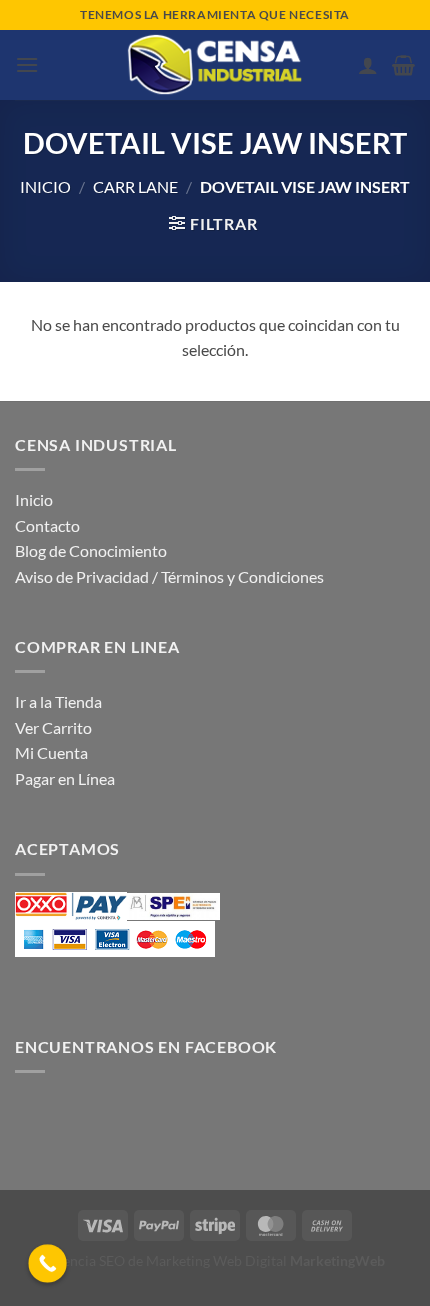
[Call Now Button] (47, 1263)
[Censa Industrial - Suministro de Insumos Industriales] (215, 65)
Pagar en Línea (65, 778)
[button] (27, 64)
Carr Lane (135, 186)
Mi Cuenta (51, 752)
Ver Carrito (53, 727)
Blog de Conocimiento (91, 550)
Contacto (47, 525)
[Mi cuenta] (368, 65)
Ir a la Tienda (58, 701)
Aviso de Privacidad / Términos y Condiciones (169, 576)
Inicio (45, 186)
